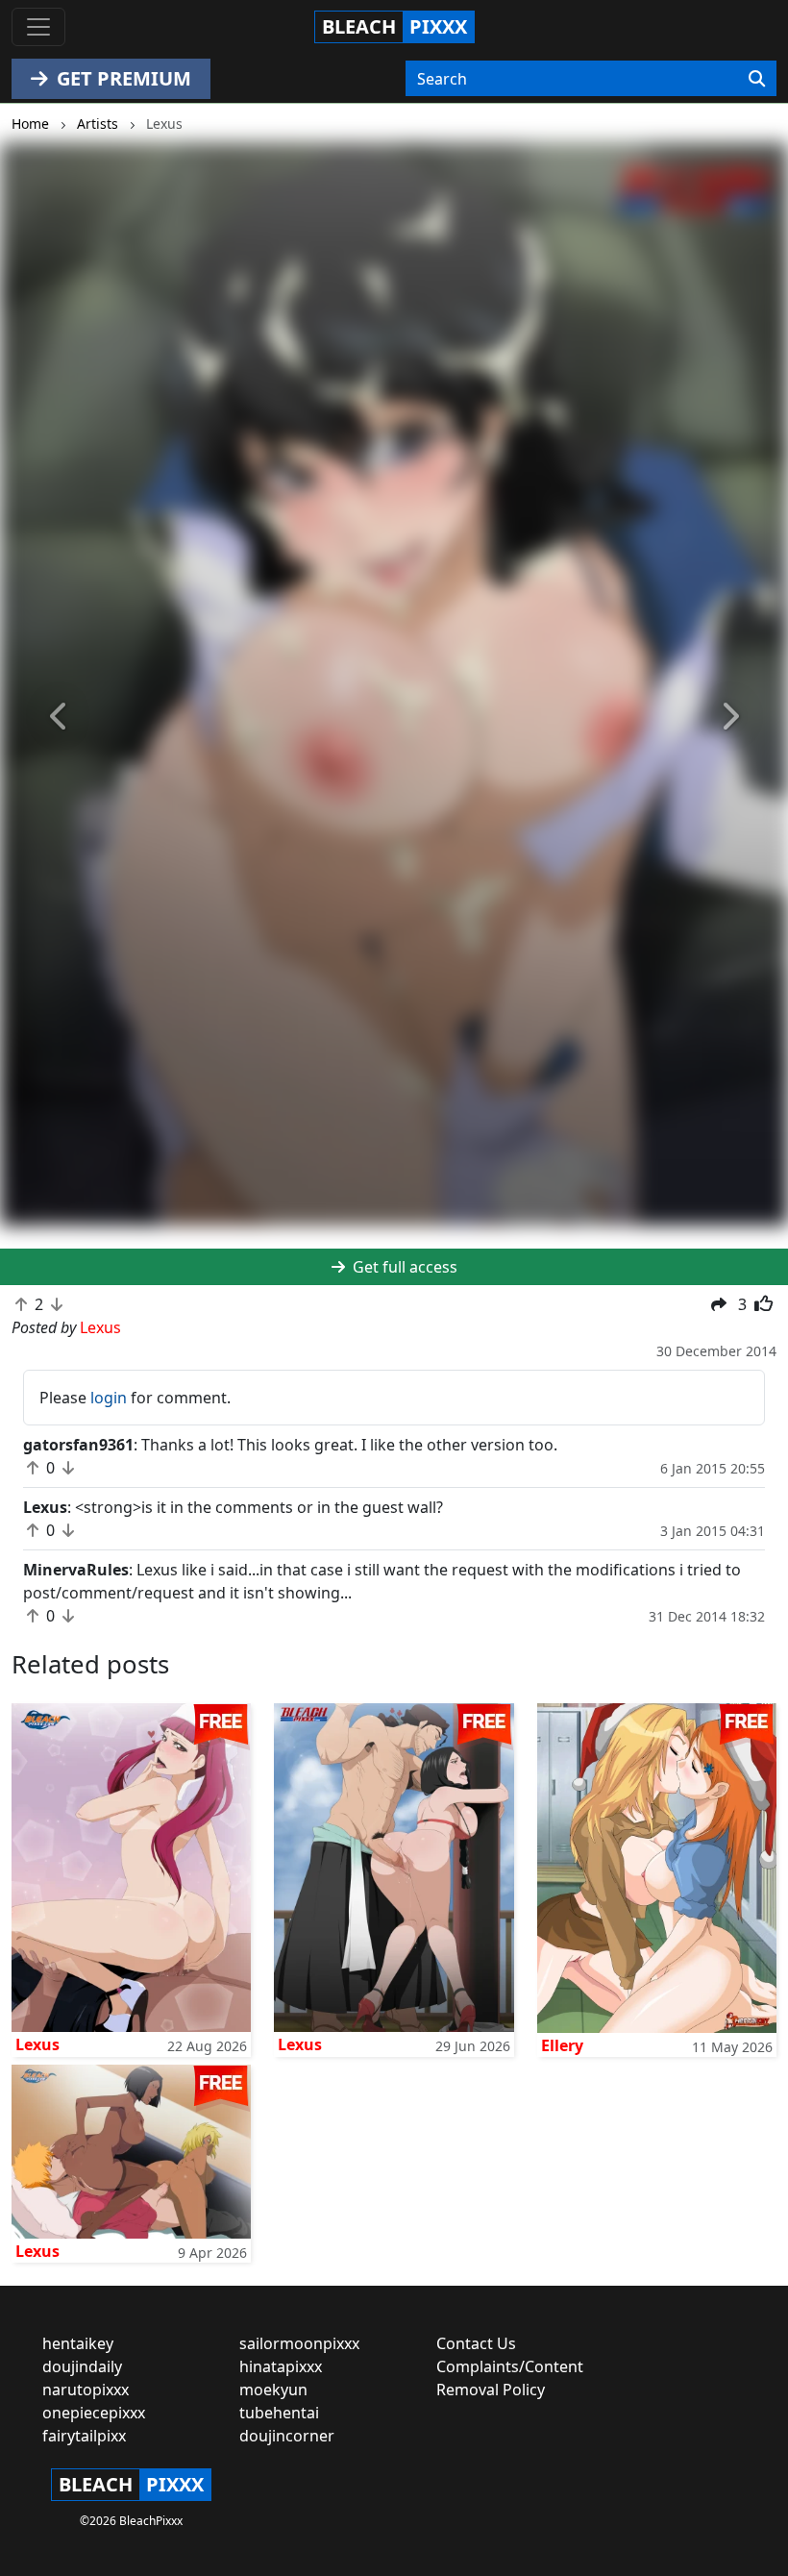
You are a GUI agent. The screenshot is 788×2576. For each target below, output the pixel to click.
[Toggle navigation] (38, 27)
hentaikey (78, 2343)
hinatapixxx (281, 2366)
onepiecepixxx (94, 2413)
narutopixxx (86, 2390)
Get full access (403, 1267)
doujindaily (82, 2366)
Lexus (37, 2044)
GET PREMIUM (122, 78)
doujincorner (287, 2436)
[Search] (757, 79)
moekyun (273, 2390)
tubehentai (279, 2413)
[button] (59, 718)
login (109, 1398)
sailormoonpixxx (299, 2343)
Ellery (562, 2045)
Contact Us (476, 2343)
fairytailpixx (84, 2436)
